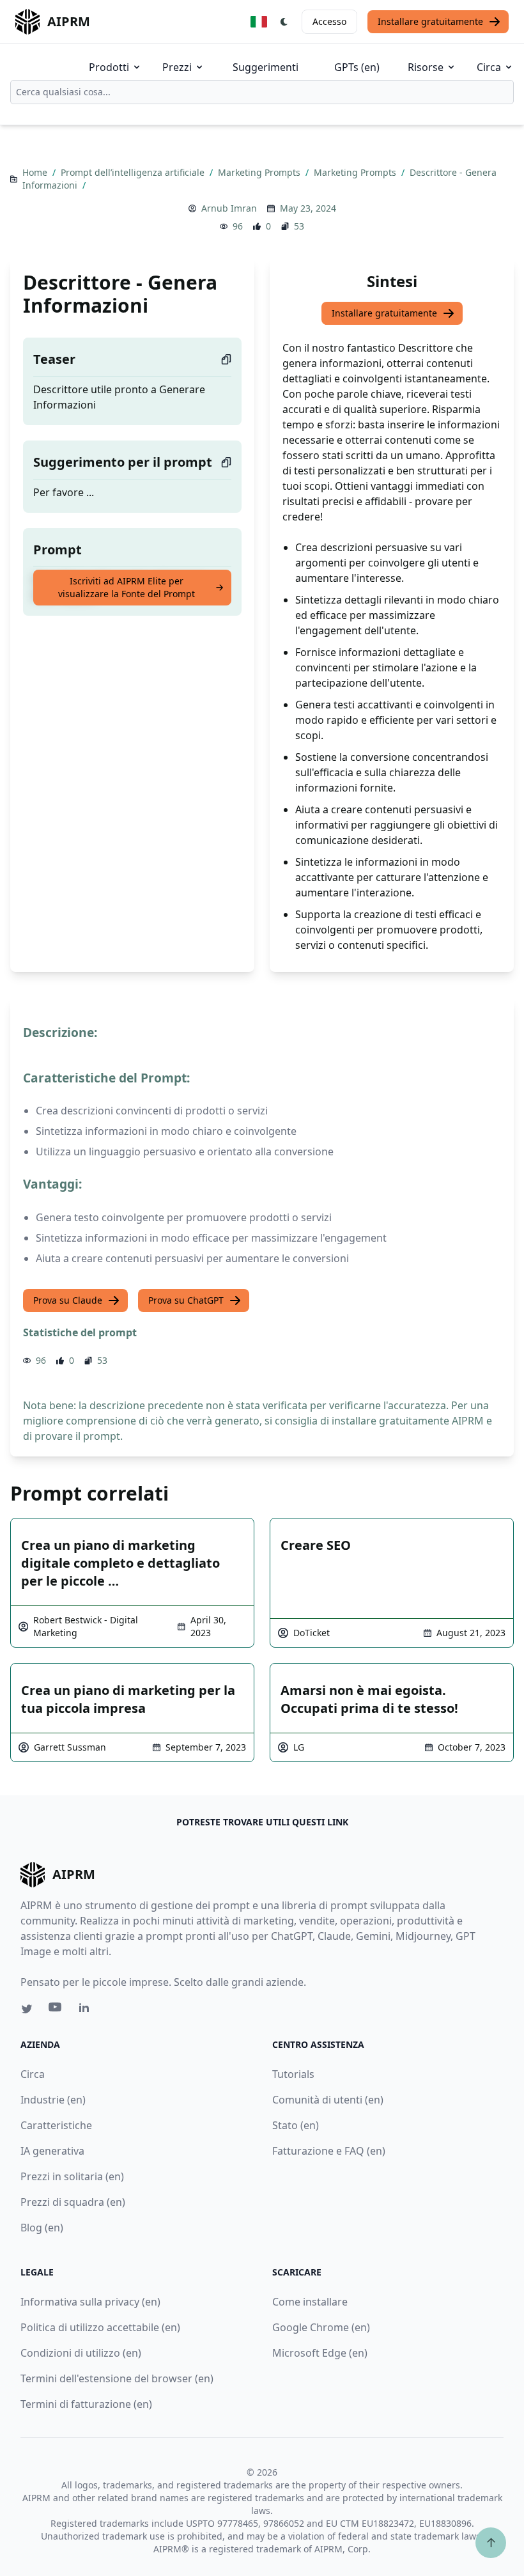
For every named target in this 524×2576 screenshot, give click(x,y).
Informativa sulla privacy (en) (90, 2302)
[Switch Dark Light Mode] (284, 22)
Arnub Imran (229, 208)
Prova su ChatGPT (186, 1300)
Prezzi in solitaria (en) (72, 2176)
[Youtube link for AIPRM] (56, 2010)
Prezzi (177, 67)
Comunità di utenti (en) (328, 2100)
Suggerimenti (266, 67)
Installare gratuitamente (430, 21)
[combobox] (262, 92)
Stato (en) (296, 2125)
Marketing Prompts (260, 172)
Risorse (426, 67)
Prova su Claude (68, 1300)
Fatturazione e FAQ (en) (329, 2151)
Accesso (329, 21)
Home (36, 172)
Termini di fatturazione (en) (86, 2404)
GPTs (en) (357, 67)
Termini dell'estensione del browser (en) (117, 2378)
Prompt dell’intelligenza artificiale (134, 172)
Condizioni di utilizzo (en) (81, 2353)
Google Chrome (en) (321, 2327)
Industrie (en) (53, 2100)
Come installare (310, 2302)
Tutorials (293, 2074)
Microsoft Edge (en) (320, 2353)
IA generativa (52, 2151)
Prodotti (109, 67)
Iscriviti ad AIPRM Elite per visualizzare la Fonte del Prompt (127, 587)
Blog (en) (42, 2228)
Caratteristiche (56, 2125)
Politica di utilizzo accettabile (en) (100, 2327)
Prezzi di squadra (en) (73, 2202)
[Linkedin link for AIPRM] (87, 2010)
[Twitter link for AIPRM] (27, 2009)
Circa (489, 67)
